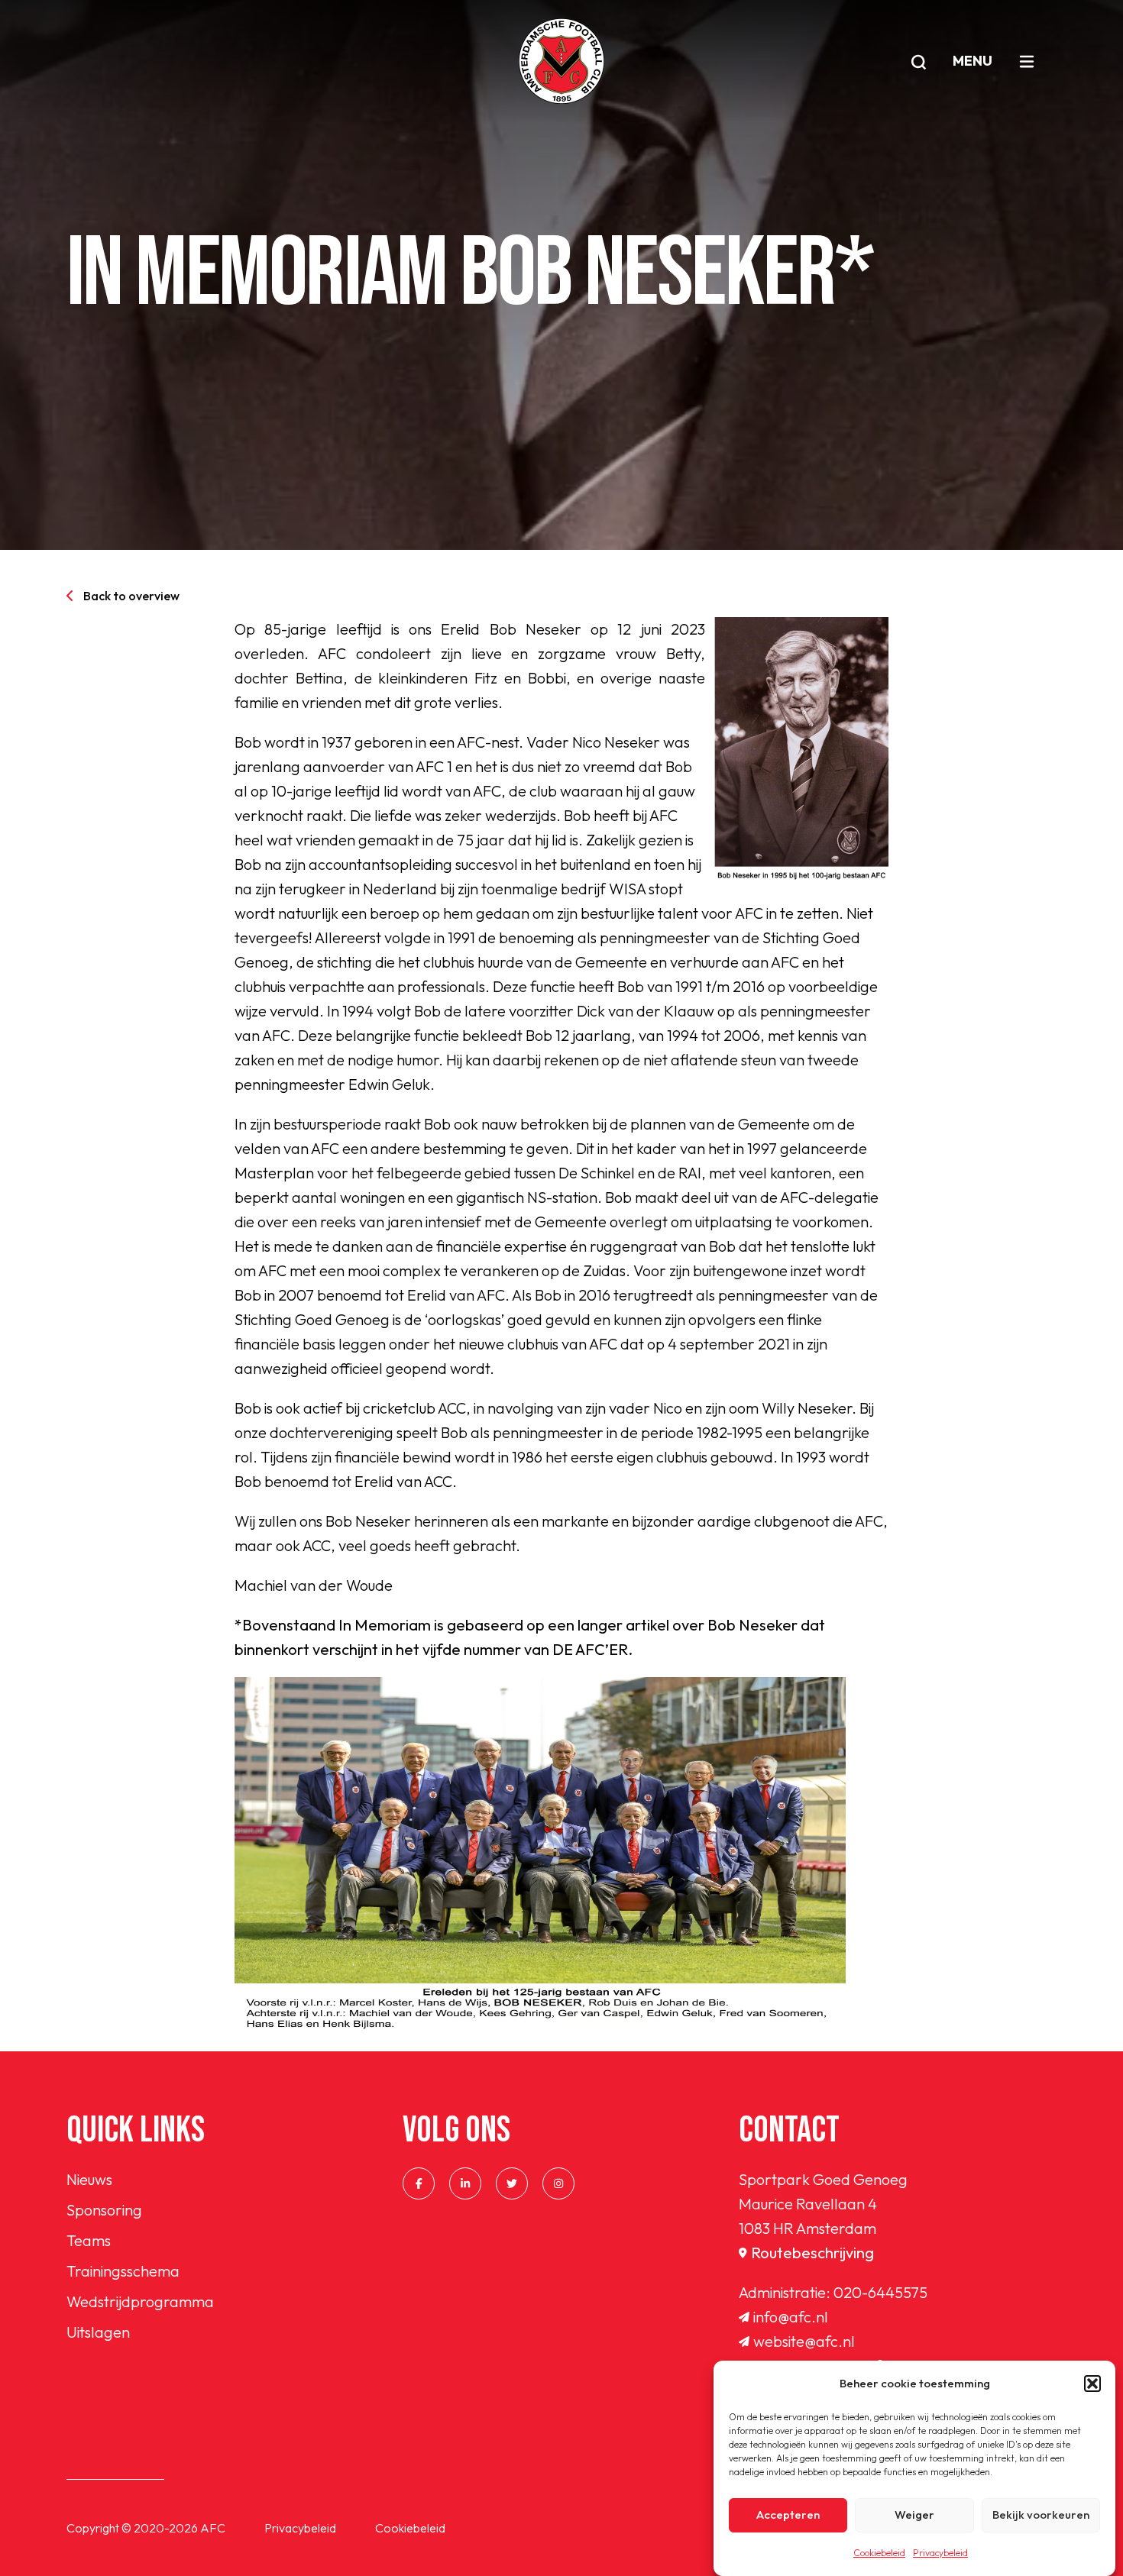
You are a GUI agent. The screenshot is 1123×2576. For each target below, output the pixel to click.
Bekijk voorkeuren (1041, 2515)
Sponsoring (104, 2210)
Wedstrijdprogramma (140, 2301)
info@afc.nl (791, 2317)
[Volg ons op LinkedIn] (465, 2183)
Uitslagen (98, 2332)
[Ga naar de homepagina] (561, 61)
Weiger (914, 2515)
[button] (1092, 2384)
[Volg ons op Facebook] (419, 2183)
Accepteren (788, 2515)
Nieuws (89, 2179)
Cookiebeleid (879, 2553)
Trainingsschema (123, 2271)
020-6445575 (880, 2292)
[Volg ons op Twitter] (512, 2183)
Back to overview (131, 596)
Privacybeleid (940, 2553)
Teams (89, 2240)
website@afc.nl (804, 2341)
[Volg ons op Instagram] (558, 2183)
